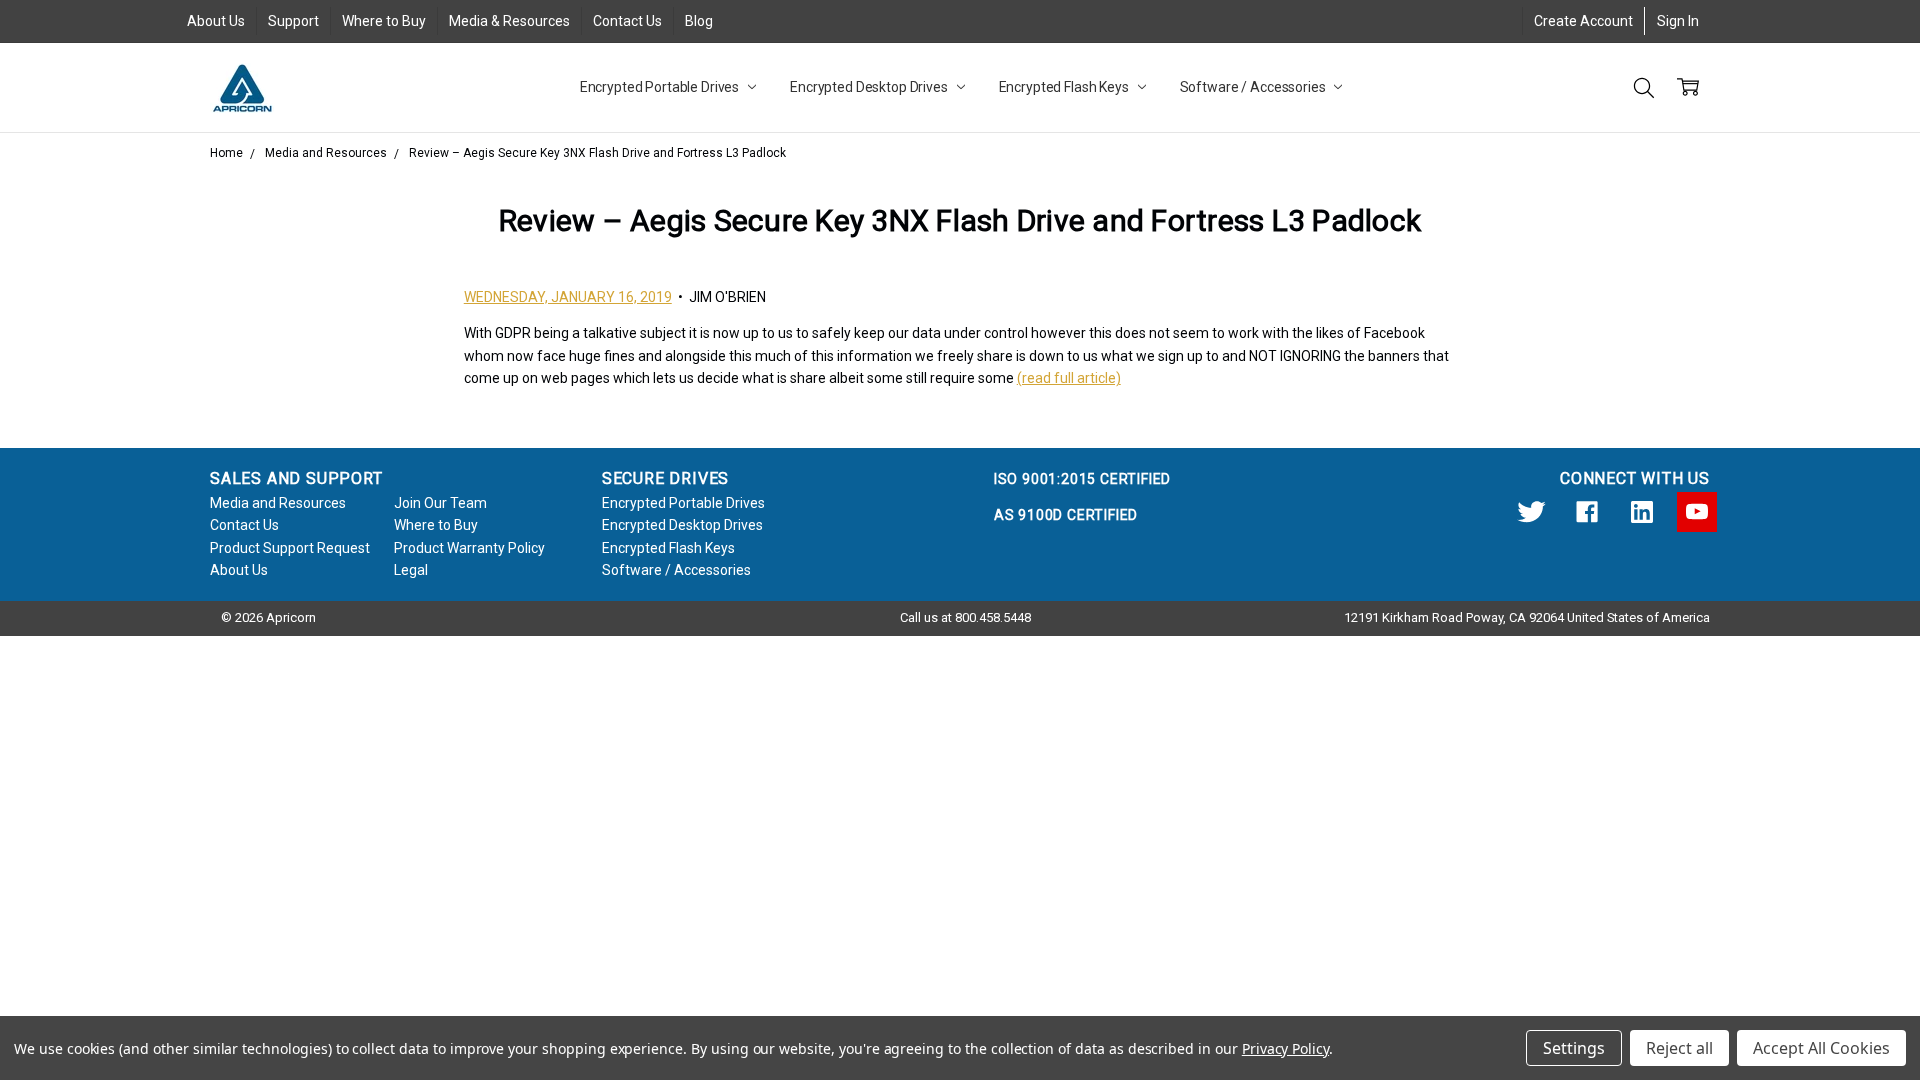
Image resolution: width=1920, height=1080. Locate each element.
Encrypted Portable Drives (661, 87)
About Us (216, 21)
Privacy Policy (1285, 1048)
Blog (699, 21)
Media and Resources (278, 503)
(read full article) (1069, 378)
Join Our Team (440, 503)
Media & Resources (509, 21)
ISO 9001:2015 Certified (1082, 479)
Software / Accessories (1254, 87)
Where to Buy (384, 21)
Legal (411, 570)
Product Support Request (290, 548)
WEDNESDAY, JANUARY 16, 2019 (568, 297)
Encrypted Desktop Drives (870, 87)
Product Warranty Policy (469, 548)
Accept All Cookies (1821, 1048)
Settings (1574, 1048)
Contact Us (627, 21)
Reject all (1679, 1048)
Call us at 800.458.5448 (965, 617)
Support (293, 21)
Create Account (1583, 21)
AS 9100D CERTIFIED (1066, 515)
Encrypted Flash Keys (1065, 87)
